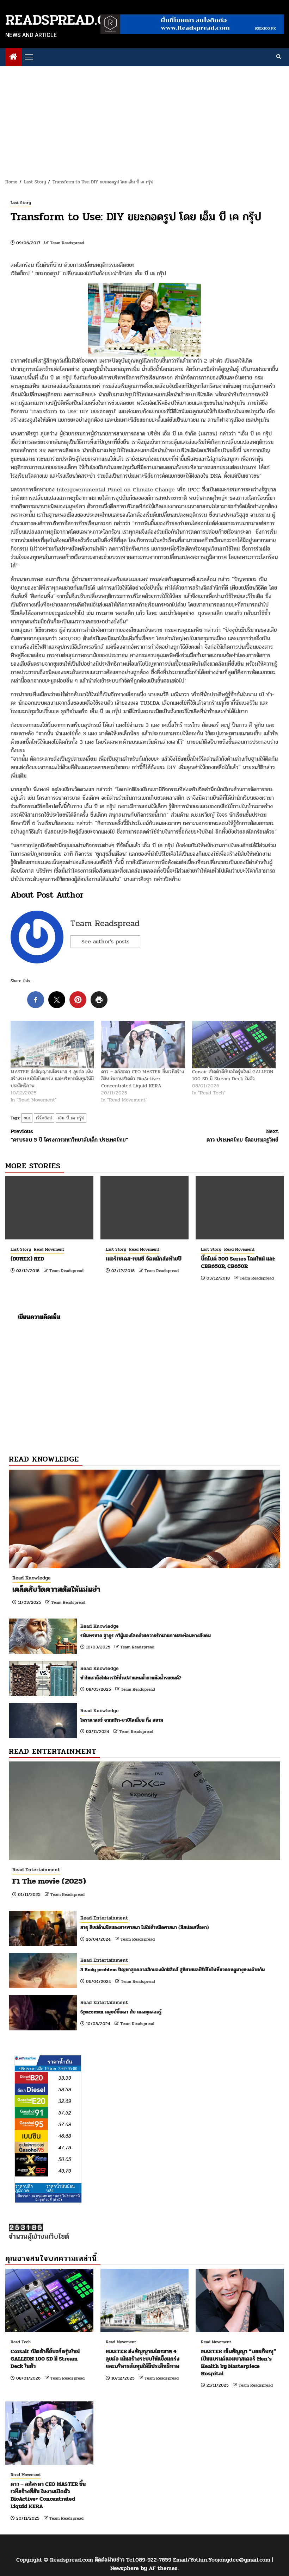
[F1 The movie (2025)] (144, 1811)
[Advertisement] (144, 119)
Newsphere (125, 2568)
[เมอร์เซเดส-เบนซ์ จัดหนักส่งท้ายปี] (144, 1208)
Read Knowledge (32, 1578)
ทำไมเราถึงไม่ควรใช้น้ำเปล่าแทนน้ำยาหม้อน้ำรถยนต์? (131, 1678)
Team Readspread (67, 243)
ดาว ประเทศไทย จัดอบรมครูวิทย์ (242, 1136)
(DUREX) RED (27, 1259)
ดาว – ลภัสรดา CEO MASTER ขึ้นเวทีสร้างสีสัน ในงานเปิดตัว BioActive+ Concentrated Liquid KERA (143, 1079)
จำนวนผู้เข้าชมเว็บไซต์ (39, 2236)
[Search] (279, 57)
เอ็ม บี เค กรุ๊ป (71, 1118)
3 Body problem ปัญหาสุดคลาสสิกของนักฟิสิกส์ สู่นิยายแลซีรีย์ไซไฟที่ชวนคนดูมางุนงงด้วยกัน (173, 1970)
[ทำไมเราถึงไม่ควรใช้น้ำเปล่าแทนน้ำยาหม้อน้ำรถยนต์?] (43, 1678)
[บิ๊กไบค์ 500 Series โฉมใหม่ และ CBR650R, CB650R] (240, 1208)
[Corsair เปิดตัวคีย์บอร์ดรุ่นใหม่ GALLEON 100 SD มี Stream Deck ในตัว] (234, 1045)
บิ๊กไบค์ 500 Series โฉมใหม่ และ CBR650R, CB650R (238, 1262)
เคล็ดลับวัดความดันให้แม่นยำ (56, 1589)
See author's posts (105, 941)
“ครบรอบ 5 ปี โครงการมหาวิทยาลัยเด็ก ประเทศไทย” (69, 1136)
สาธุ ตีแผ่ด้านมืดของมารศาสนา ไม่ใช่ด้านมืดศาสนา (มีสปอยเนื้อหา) (145, 1927)
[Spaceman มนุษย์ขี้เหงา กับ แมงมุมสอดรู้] (43, 2013)
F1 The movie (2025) (49, 1881)
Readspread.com (66, 20)
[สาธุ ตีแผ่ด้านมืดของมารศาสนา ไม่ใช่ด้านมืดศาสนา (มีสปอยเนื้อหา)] (43, 1928)
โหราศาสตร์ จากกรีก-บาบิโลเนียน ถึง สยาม (122, 1720)
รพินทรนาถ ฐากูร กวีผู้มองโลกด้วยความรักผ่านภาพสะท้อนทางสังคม (146, 1636)
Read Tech (21, 2342)
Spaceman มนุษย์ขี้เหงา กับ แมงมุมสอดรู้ (121, 2012)
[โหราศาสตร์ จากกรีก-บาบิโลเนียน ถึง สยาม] (43, 1721)
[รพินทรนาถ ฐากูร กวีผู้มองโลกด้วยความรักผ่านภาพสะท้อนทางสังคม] (43, 1636)
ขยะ (27, 1118)
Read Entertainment (36, 1870)
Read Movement (49, 1249)
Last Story (21, 203)
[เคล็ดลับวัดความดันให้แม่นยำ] (144, 1519)
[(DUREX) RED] (49, 1208)
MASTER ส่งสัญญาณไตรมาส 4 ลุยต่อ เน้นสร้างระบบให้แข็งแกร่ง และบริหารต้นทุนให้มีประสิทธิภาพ (52, 1079)
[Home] (13, 58)
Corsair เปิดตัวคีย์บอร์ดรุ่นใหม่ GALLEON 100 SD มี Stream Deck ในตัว (233, 1075)
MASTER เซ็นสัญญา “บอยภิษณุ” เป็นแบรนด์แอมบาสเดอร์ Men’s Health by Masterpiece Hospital (239, 2362)
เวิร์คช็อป (44, 1118)
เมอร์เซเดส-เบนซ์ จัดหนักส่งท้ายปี (144, 1259)
